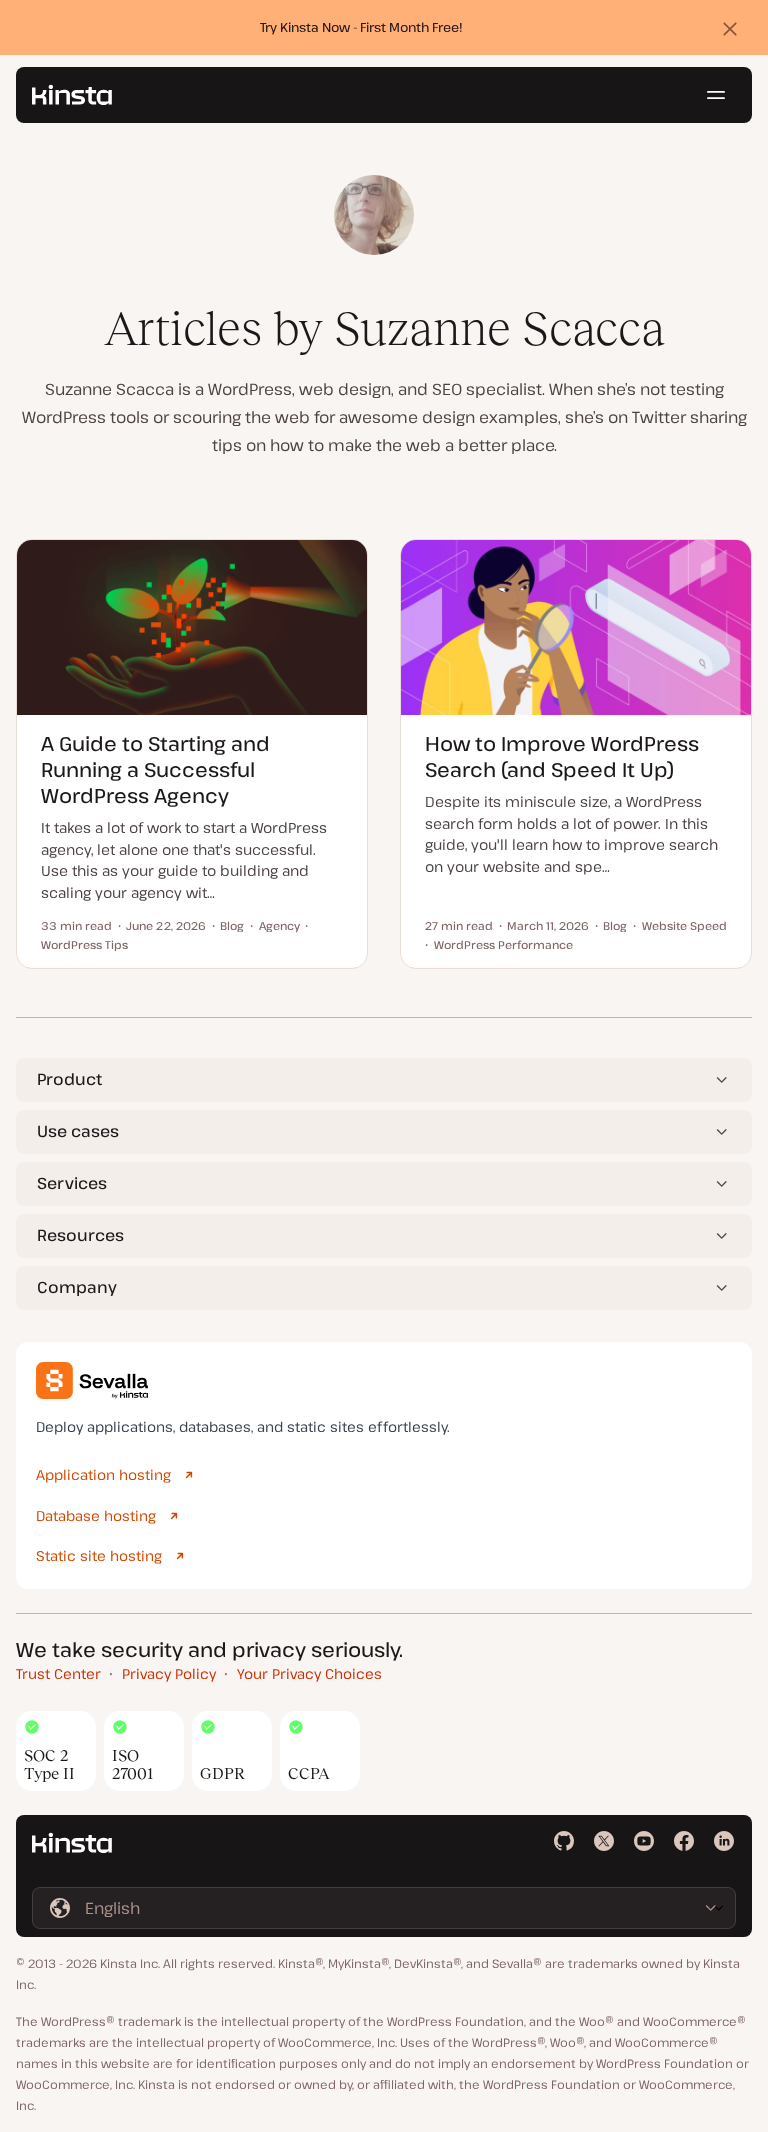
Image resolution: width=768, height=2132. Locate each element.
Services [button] (72, 1183)
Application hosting (103, 1474)
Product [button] (69, 1079)
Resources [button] (80, 1235)
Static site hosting (99, 1555)
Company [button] (77, 1287)
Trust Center (58, 1673)
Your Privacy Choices (309, 1673)
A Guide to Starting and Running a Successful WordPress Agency (155, 769)
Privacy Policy (169, 1673)
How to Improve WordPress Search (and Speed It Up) (562, 756)
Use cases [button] (78, 1131)
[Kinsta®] (72, 95)
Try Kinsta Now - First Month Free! (361, 27)
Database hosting (96, 1515)
